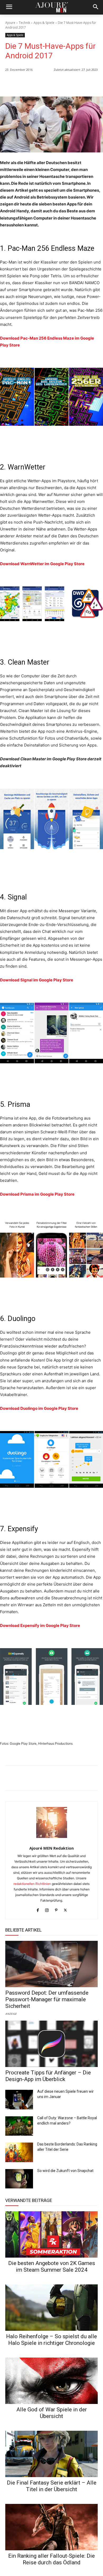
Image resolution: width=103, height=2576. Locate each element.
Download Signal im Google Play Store (37, 980)
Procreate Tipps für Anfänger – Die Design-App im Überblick (48, 2076)
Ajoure (10, 23)
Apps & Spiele (44, 23)
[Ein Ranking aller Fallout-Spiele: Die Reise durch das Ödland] (51, 2527)
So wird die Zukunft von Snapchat (65, 2171)
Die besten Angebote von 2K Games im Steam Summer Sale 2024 (52, 2266)
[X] (80, 83)
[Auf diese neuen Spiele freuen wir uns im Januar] (19, 2100)
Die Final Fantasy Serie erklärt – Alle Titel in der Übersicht (52, 2486)
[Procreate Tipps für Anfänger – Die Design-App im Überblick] (51, 2044)
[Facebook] (68, 83)
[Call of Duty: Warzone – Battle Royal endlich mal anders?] (19, 2126)
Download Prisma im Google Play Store (37, 1194)
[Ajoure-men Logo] (51, 7)
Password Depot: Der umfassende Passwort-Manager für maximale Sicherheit (47, 1999)
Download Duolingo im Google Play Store (39, 1408)
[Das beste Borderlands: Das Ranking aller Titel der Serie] (19, 2152)
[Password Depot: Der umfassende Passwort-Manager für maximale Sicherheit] (51, 1964)
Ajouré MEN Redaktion (51, 1848)
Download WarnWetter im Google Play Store (42, 564)
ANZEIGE (11, 2013)
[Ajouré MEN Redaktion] (52, 1822)
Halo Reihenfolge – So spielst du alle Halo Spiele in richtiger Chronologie (51, 2340)
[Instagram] (47, 1909)
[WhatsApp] (56, 83)
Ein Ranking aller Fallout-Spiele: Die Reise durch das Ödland (51, 2559)
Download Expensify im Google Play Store (40, 1625)
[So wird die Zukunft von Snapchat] (19, 2179)
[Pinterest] (92, 83)
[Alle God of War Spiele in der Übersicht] (51, 2381)
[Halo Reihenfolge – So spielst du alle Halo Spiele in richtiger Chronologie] (51, 2308)
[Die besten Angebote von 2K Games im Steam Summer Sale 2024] (51, 2234)
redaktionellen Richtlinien (32, 1884)
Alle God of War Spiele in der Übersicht (52, 2413)
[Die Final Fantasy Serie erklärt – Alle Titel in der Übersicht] (51, 2454)
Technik (24, 23)
